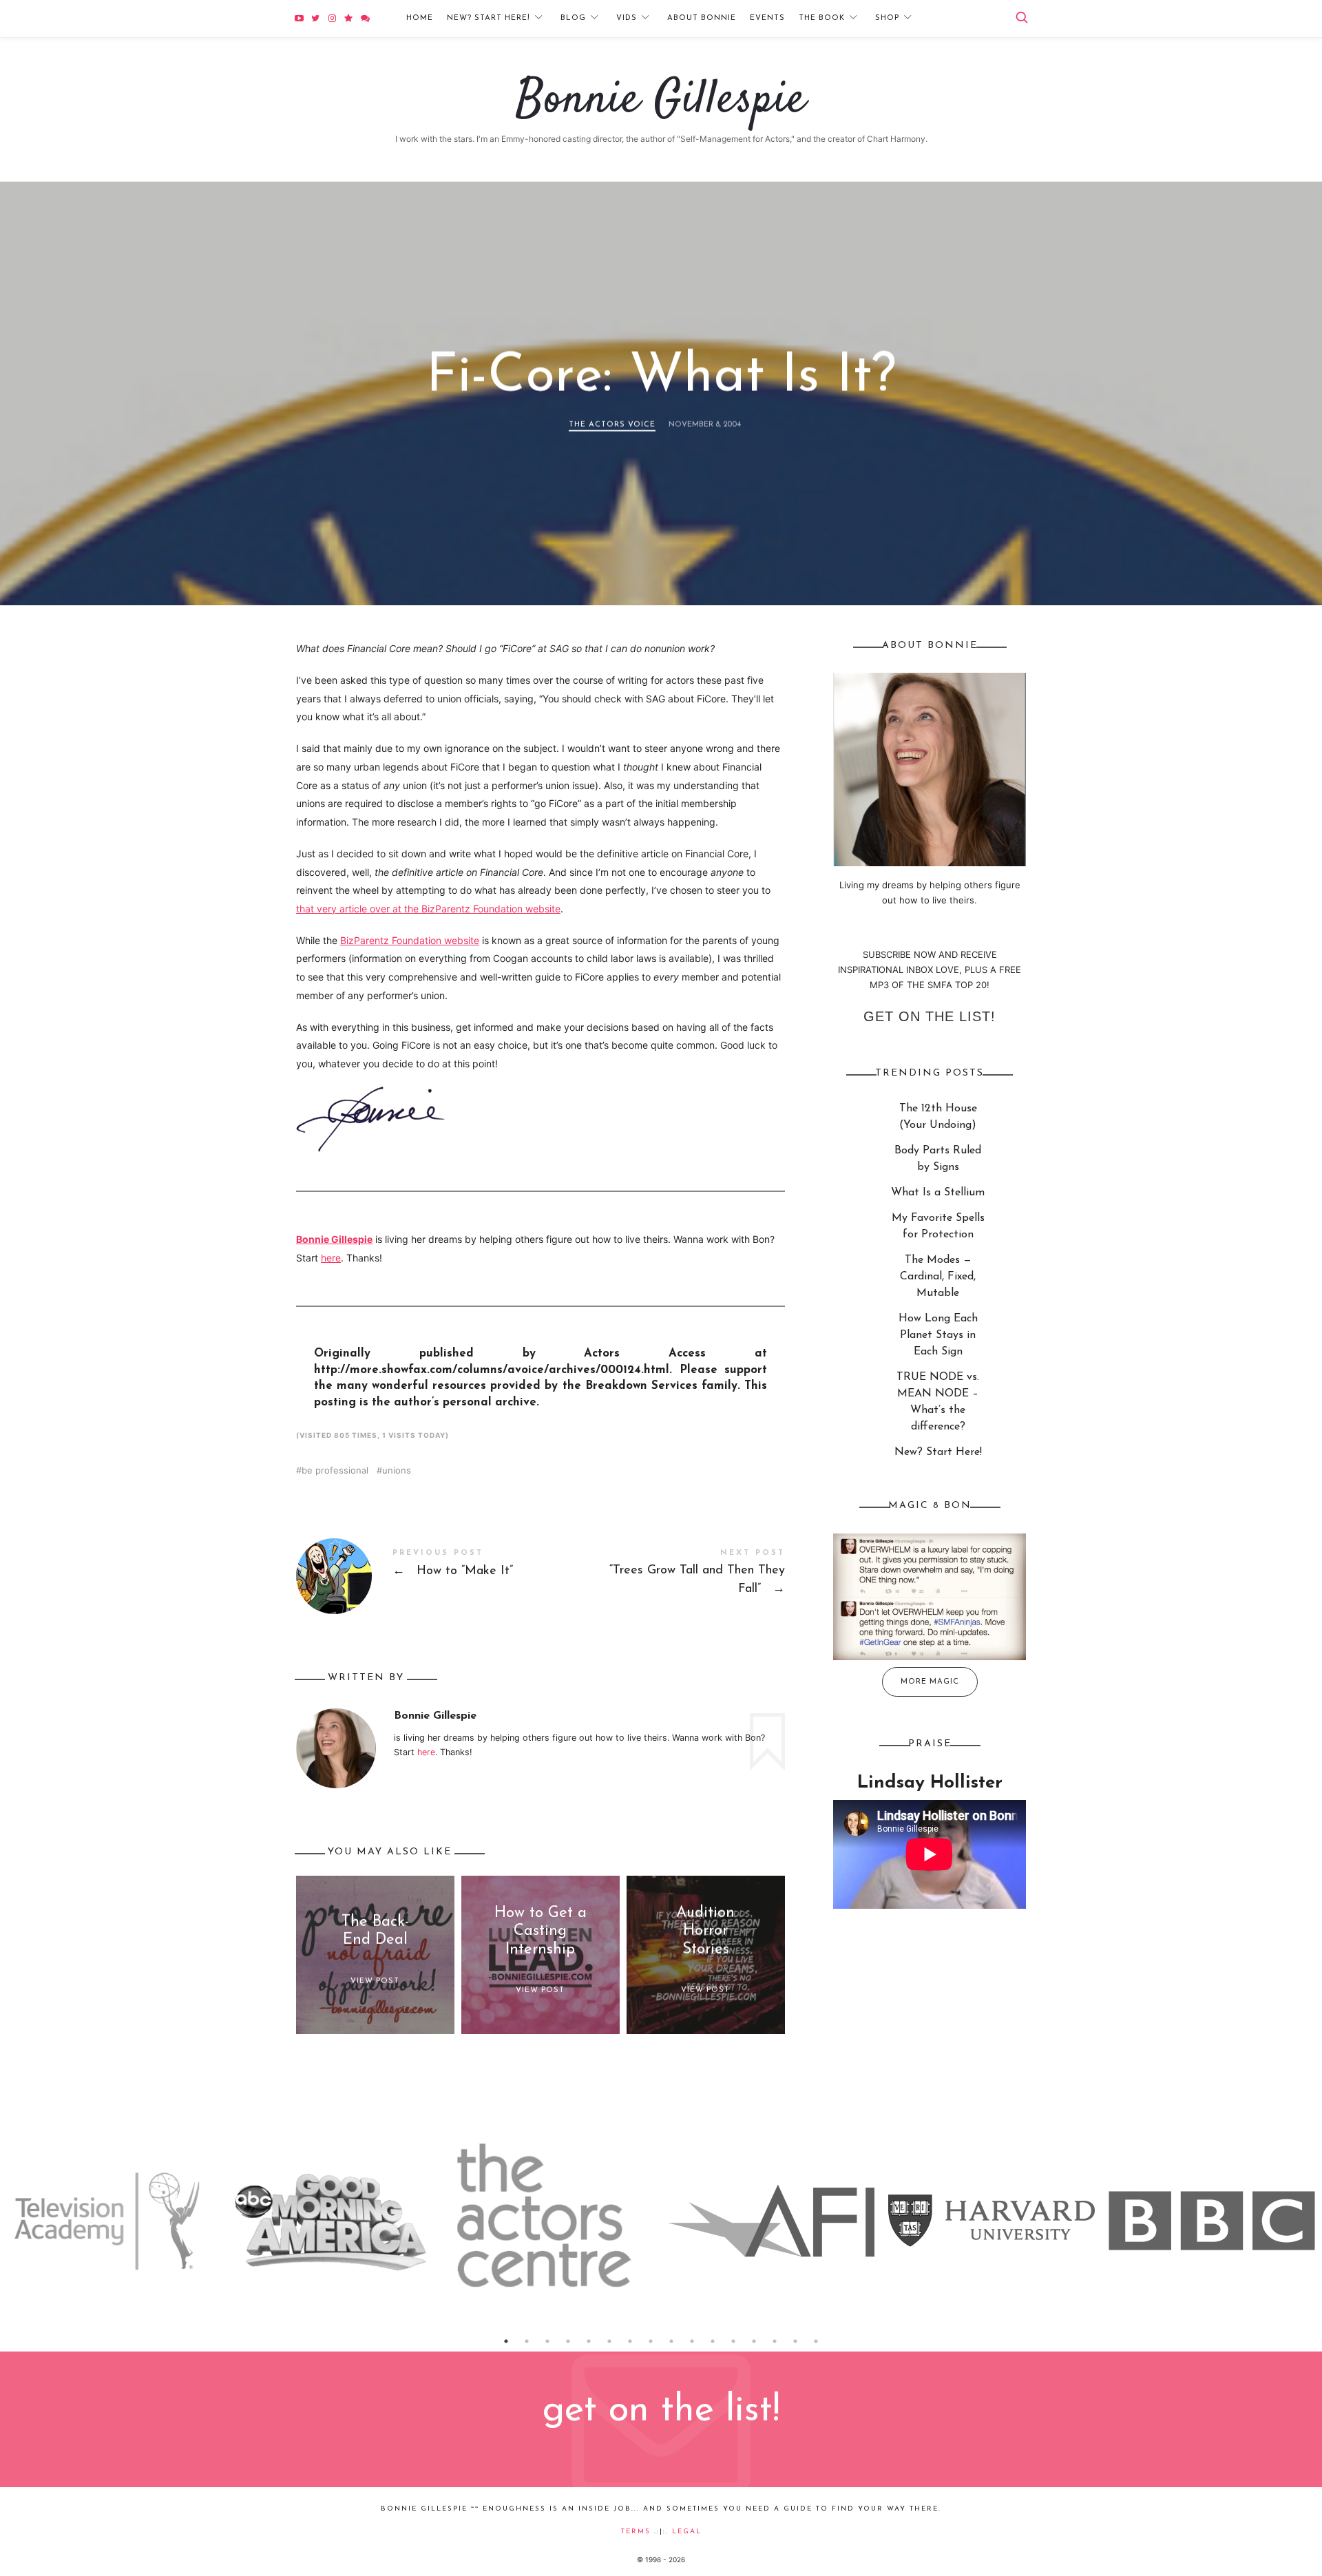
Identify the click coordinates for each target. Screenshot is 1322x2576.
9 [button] (671, 2341)
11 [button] (713, 2341)
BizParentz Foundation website (410, 940)
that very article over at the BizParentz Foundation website (428, 909)
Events (767, 18)
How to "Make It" (418, 1576)
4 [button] (568, 2341)
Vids (627, 18)
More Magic (930, 1682)
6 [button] (609, 2341)
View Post (375, 1981)
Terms (636, 2532)
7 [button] (630, 2341)
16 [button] (816, 2341)
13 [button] (754, 2341)
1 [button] (506, 2341)
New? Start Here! (489, 18)
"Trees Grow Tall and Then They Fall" (663, 1574)
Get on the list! (930, 1016)
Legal (687, 2532)
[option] (110, 2221)
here (331, 1258)
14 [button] (775, 2341)
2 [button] (527, 2341)
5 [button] (589, 2341)
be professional (335, 1470)
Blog (573, 18)
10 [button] (692, 2341)
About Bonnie (702, 18)
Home (420, 18)
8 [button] (651, 2341)
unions (397, 1470)
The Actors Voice (612, 425)
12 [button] (733, 2341)
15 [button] (795, 2341)
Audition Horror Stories (705, 1931)
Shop (887, 18)
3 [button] (547, 2341)
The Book (822, 18)
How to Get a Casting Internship (541, 1931)
